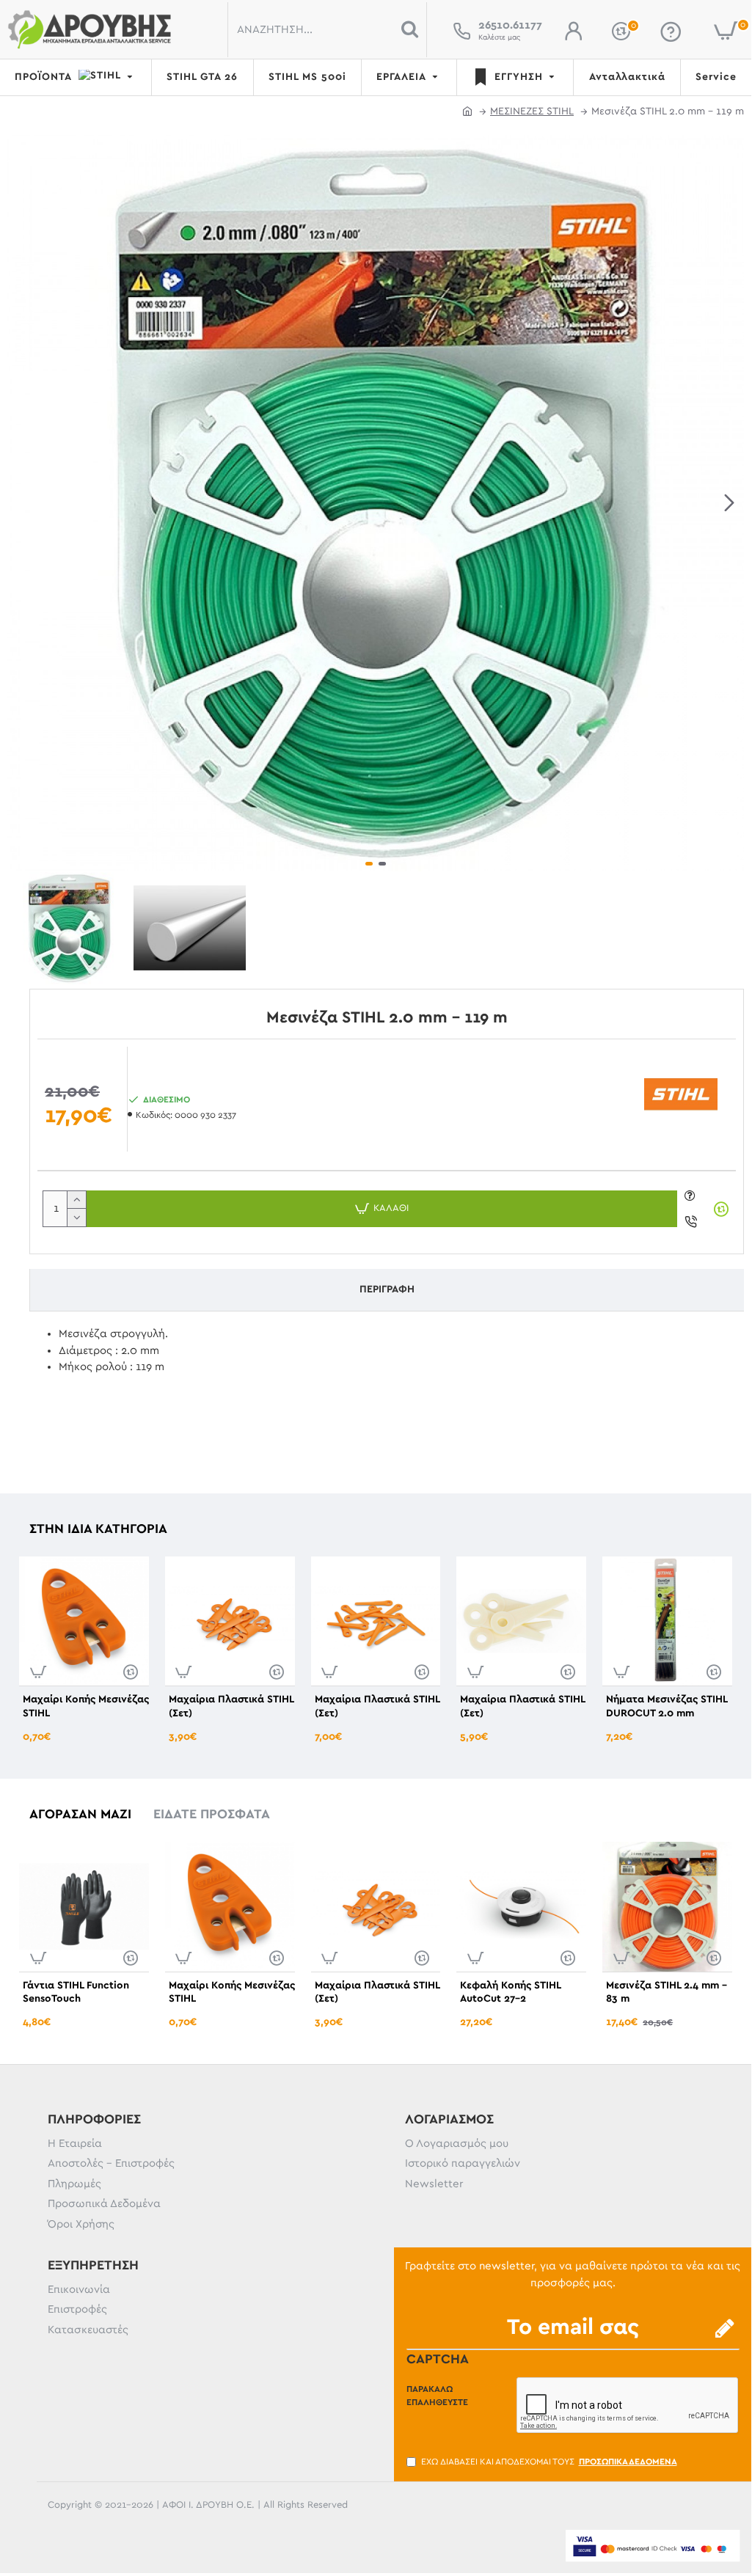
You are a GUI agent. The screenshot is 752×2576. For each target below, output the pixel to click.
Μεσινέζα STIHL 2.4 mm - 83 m (667, 1992)
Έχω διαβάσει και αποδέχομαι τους (549, 2462)
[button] (22, 503)
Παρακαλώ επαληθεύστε (437, 2396)
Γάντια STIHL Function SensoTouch (76, 1992)
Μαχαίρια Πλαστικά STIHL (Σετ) (231, 1706)
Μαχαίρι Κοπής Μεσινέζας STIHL (86, 1706)
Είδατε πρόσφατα (212, 1815)
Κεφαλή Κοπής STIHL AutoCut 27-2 (510, 1992)
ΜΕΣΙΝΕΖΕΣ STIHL (532, 111)
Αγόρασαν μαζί (80, 1815)
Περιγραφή (387, 1289)
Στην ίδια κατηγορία (98, 1529)
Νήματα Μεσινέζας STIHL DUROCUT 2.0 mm (667, 1706)
